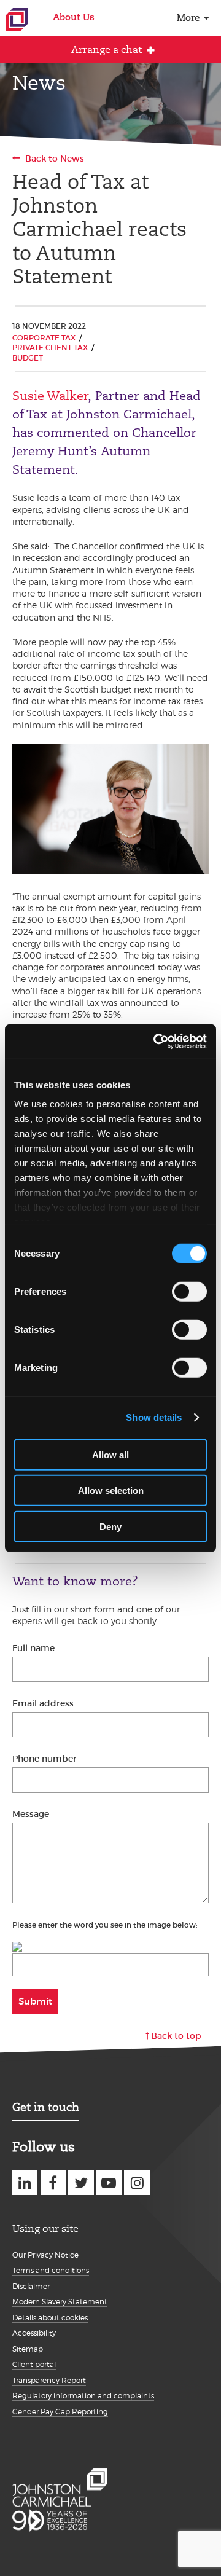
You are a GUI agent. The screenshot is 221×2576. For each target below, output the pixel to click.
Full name (33, 1648)
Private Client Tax (50, 348)
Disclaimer (31, 2286)
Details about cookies (50, 2318)
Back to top (176, 2036)
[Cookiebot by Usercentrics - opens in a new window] (156, 1042)
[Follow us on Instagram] (137, 2182)
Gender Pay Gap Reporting (60, 2412)
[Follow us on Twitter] (81, 2182)
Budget (28, 358)
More (188, 18)
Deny (110, 1526)
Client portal (34, 2364)
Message (31, 1814)
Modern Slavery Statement (60, 2302)
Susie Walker (50, 396)
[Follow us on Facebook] (53, 2182)
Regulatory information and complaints (83, 2396)
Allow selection (111, 1490)
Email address (43, 1703)
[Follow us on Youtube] (109, 2182)
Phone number (45, 1759)
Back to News (55, 159)
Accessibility (34, 2333)
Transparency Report (49, 2380)
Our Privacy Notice (45, 2255)
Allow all (110, 1454)
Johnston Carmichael (17, 19)
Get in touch (46, 2107)
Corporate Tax (44, 338)
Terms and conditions (51, 2270)
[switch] (189, 1291)
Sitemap (28, 2349)
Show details (154, 1417)
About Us (74, 17)
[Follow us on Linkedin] (25, 2182)
